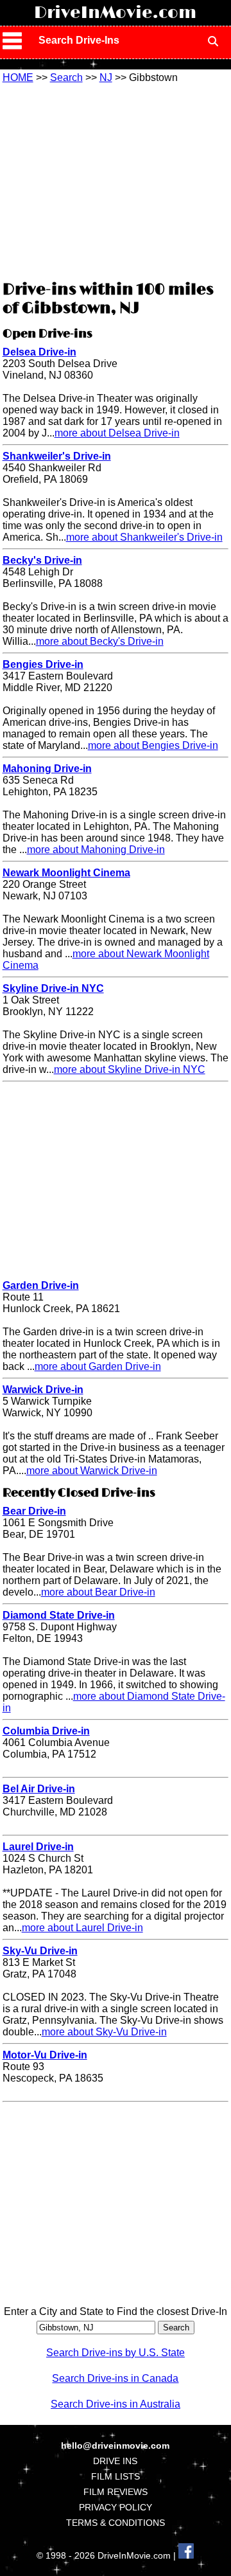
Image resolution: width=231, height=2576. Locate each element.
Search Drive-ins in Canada (115, 2378)
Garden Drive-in (41, 1285)
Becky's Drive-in (42, 560)
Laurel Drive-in (38, 1847)
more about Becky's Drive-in (100, 641)
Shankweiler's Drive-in (57, 456)
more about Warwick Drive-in (92, 1471)
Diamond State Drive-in (59, 1615)
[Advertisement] (116, 180)
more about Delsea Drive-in (117, 433)
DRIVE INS (115, 2461)
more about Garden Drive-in (98, 1366)
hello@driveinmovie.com (115, 2445)
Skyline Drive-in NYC (53, 988)
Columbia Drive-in (46, 1731)
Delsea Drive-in (39, 352)
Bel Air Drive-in (39, 1789)
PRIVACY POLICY (116, 2507)
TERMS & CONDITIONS (116, 2523)
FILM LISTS (116, 2476)
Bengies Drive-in (43, 664)
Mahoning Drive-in (47, 769)
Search (66, 77)
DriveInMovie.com (115, 13)
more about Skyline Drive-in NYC (130, 1069)
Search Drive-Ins (79, 40)
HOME (18, 77)
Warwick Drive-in (43, 1390)
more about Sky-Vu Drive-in (104, 2032)
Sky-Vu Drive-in (40, 1951)
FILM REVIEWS (116, 2492)
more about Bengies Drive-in (153, 745)
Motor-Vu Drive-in (45, 2055)
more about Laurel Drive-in (82, 1928)
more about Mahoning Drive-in (96, 850)
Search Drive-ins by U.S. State (116, 2353)
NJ (106, 77)
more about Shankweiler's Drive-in (144, 537)
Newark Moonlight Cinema (66, 873)
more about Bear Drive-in (98, 1592)
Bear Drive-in (34, 1511)
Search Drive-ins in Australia (116, 2404)
